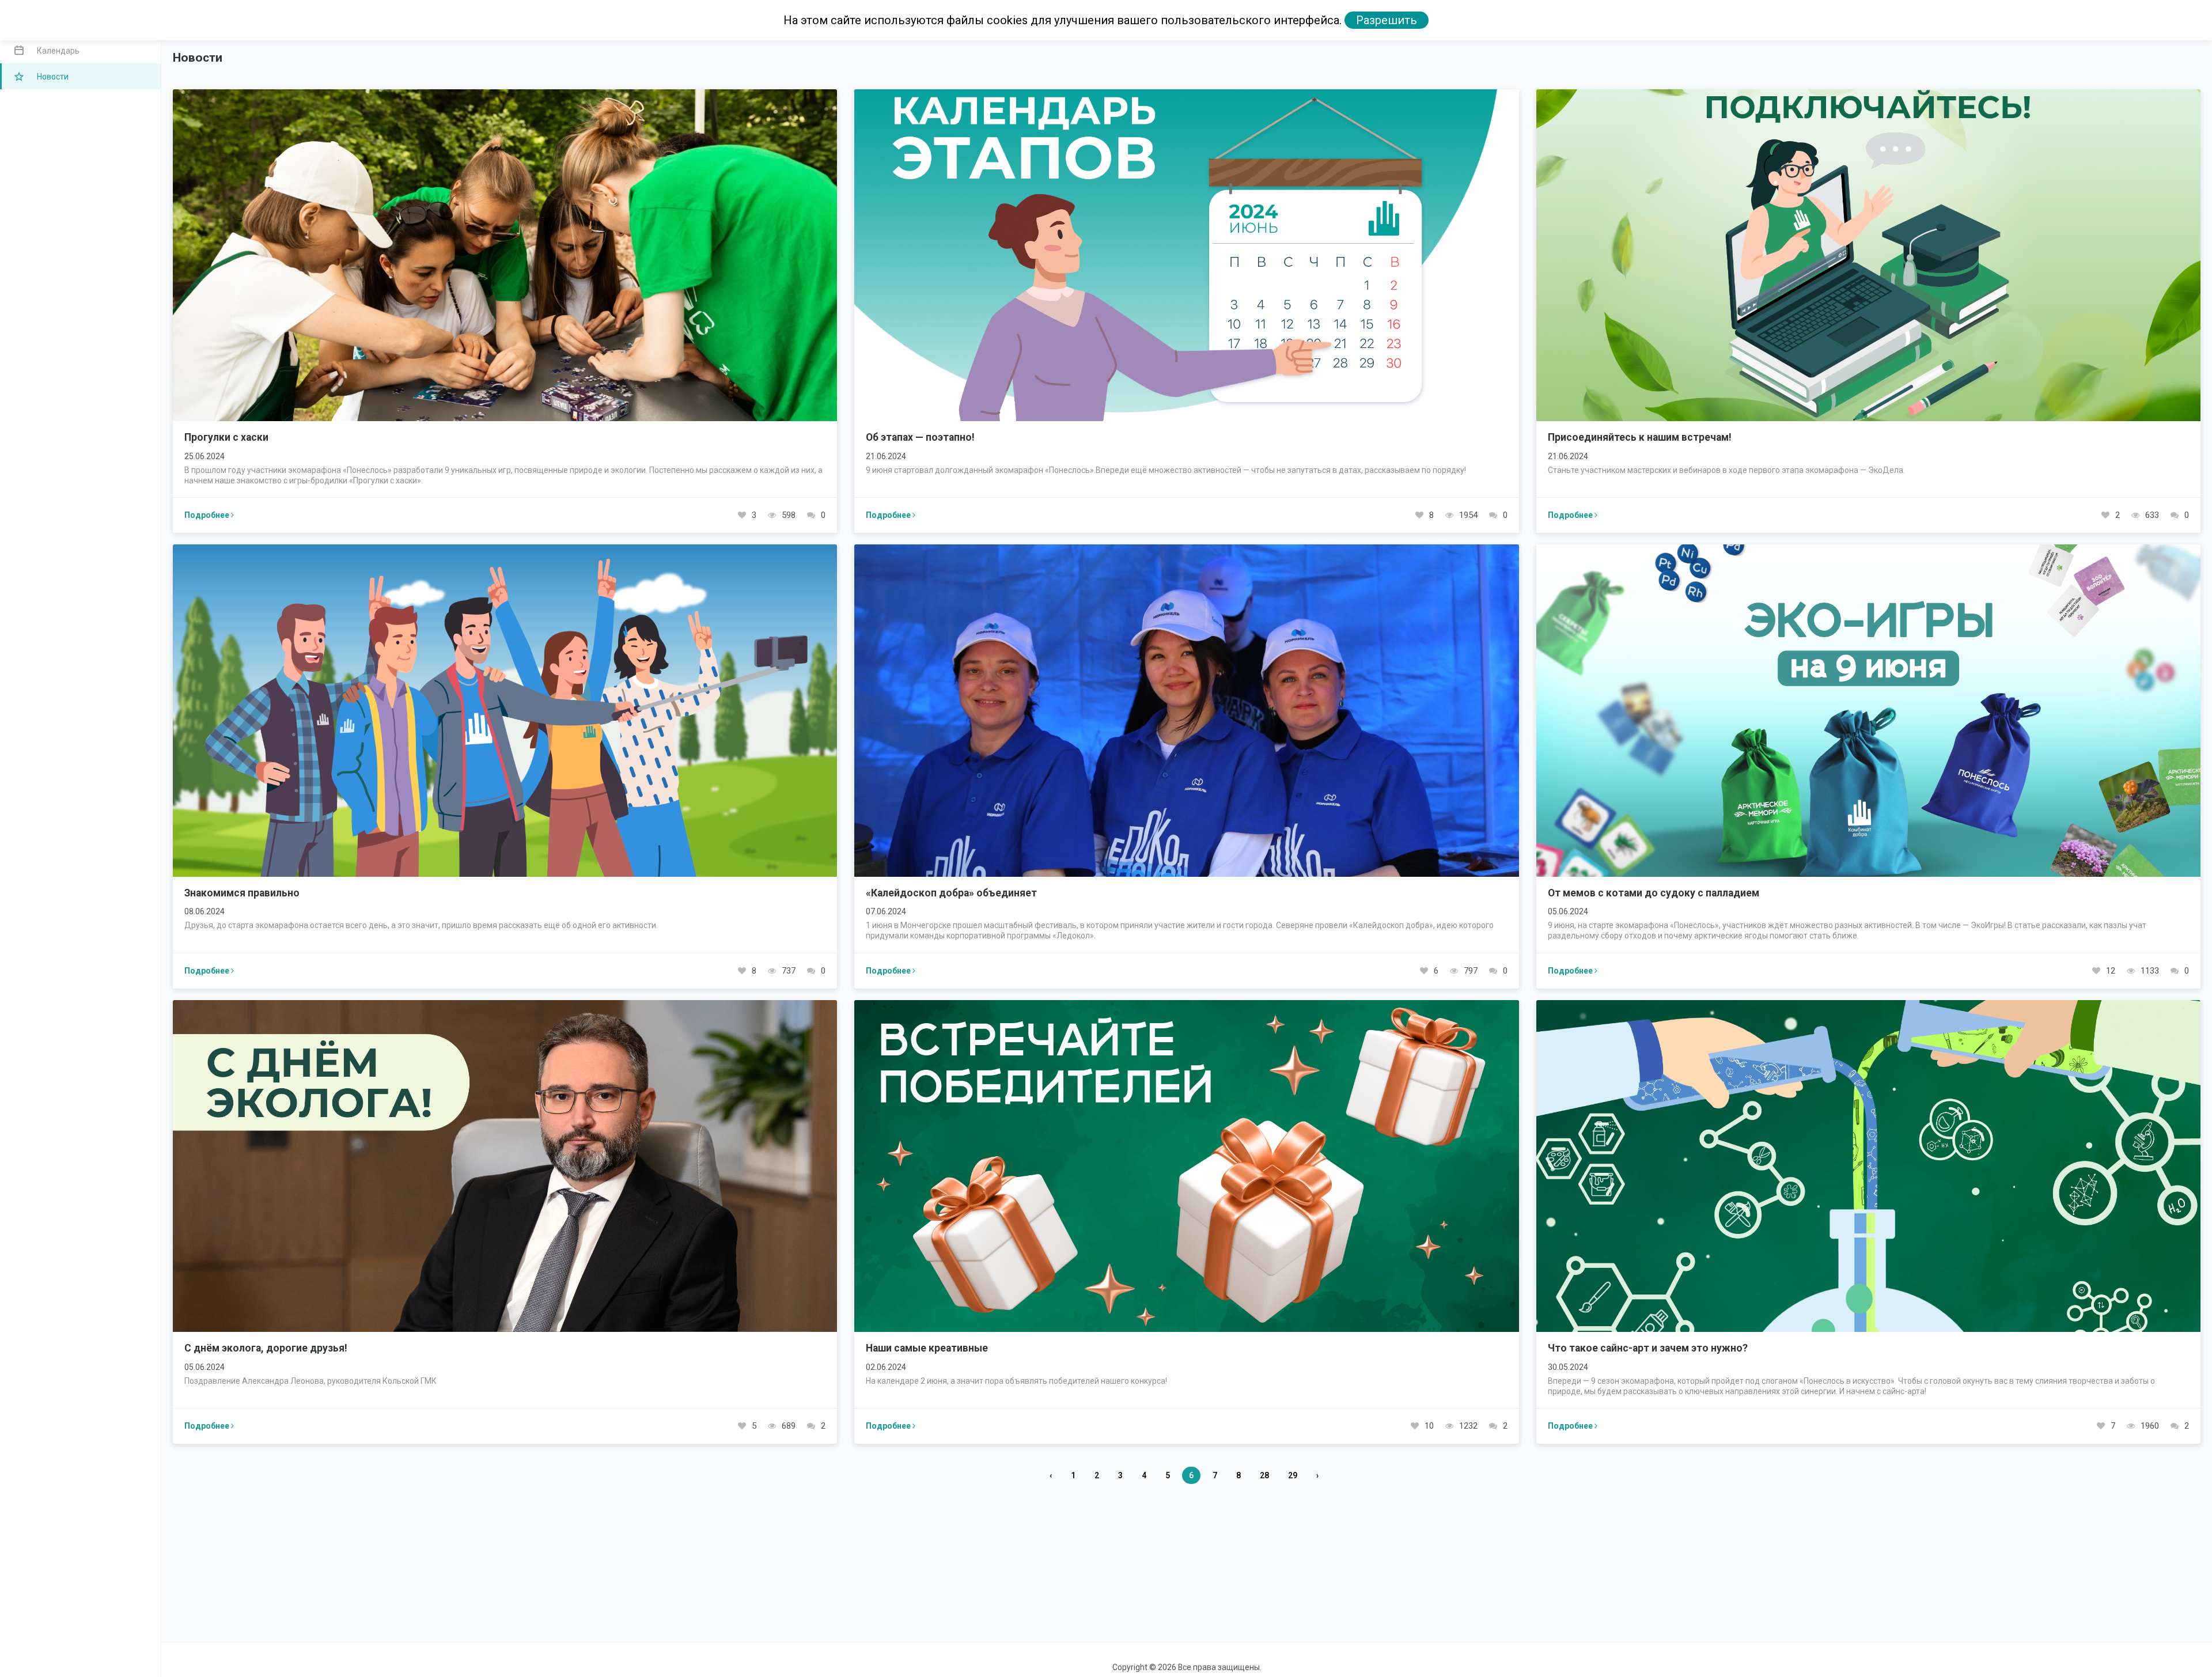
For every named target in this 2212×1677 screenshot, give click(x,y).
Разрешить (1387, 20)
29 (1293, 1475)
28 (1264, 1475)
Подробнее (208, 515)
